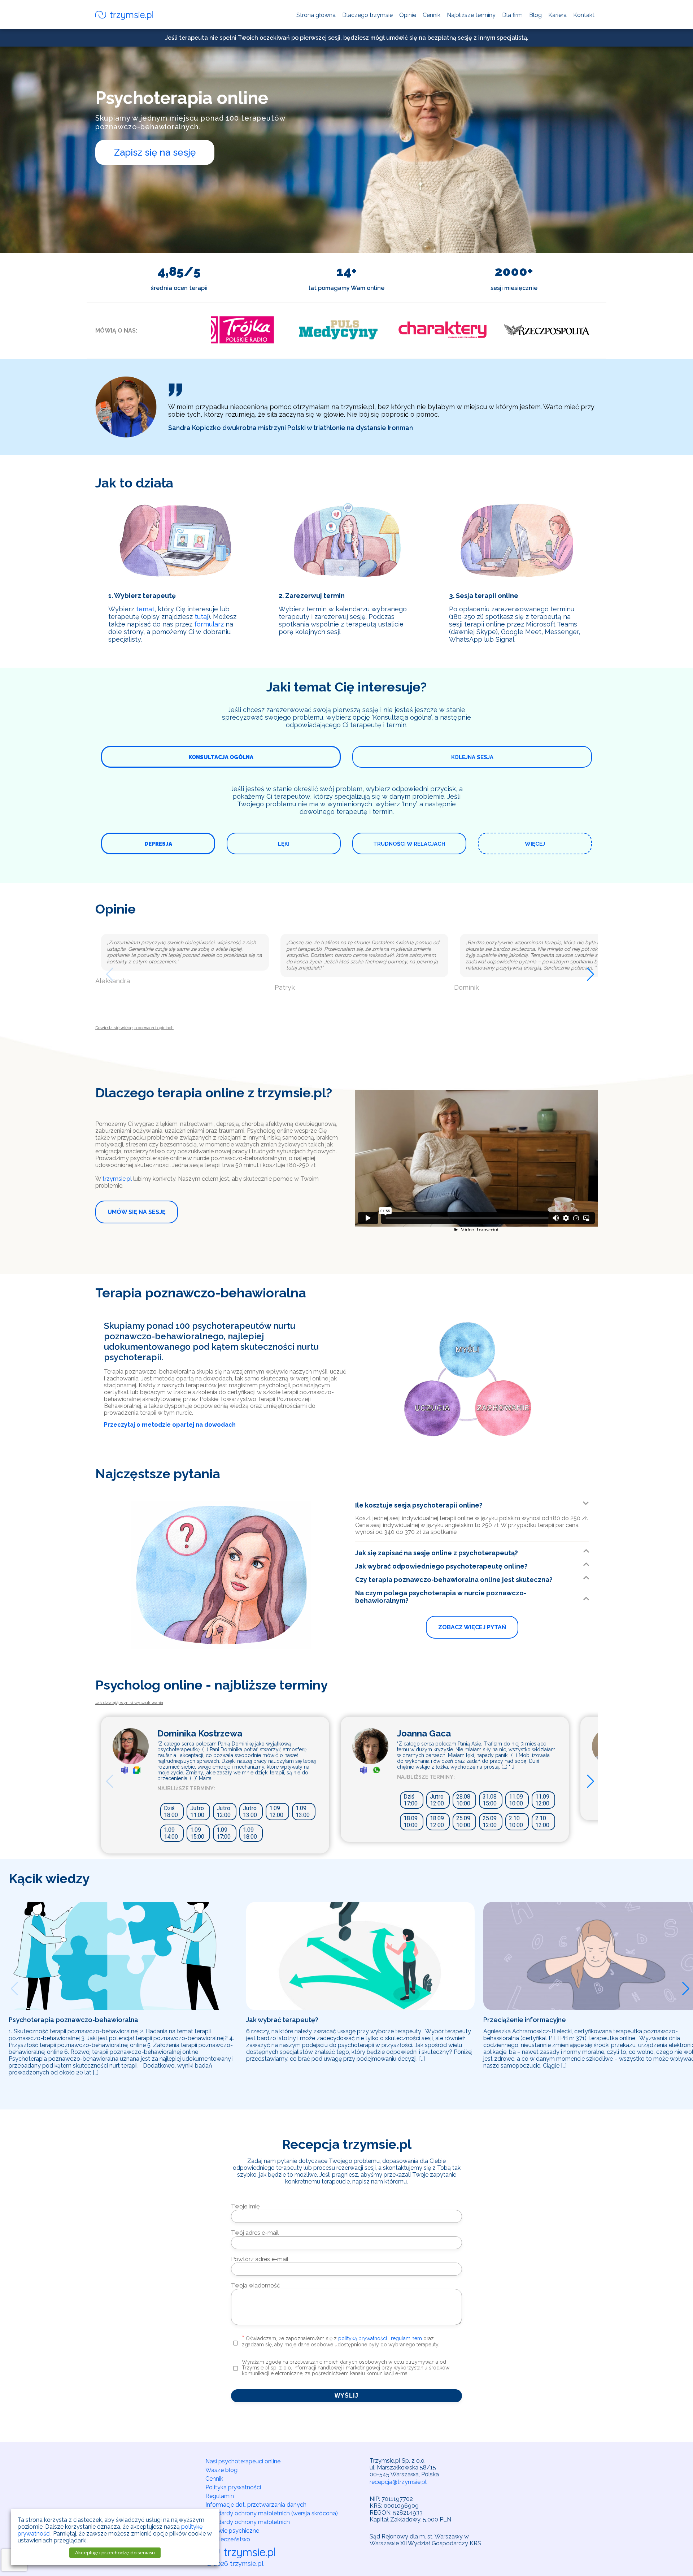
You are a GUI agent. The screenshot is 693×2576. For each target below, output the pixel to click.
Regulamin (220, 2496)
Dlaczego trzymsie (367, 15)
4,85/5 (179, 271)
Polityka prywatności (233, 2487)
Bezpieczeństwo (228, 2539)
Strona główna (316, 15)
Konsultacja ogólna (221, 757)
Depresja (158, 844)
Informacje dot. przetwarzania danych (256, 2505)
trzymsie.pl (117, 1179)
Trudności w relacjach (409, 844)
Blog (535, 15)
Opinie (408, 15)
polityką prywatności (363, 2338)
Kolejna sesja (472, 757)
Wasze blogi (222, 2470)
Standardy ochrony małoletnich (248, 2522)
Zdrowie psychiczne (232, 2531)
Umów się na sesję (137, 1212)
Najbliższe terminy (471, 15)
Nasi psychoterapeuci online (243, 2461)
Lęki (284, 844)
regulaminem (406, 2338)
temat (145, 609)
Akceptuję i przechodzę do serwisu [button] (115, 2553)
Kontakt (584, 15)
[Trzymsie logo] (124, 16)
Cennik (432, 15)
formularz (209, 624)
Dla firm (512, 15)
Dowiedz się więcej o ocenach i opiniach (134, 1028)
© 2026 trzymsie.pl (235, 2564)
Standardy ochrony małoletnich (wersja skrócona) (272, 2513)
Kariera (557, 15)
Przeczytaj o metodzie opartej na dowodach (170, 1425)
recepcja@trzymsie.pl (398, 2482)
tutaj (201, 617)
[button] (106, 972)
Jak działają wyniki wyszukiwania (129, 1703)
